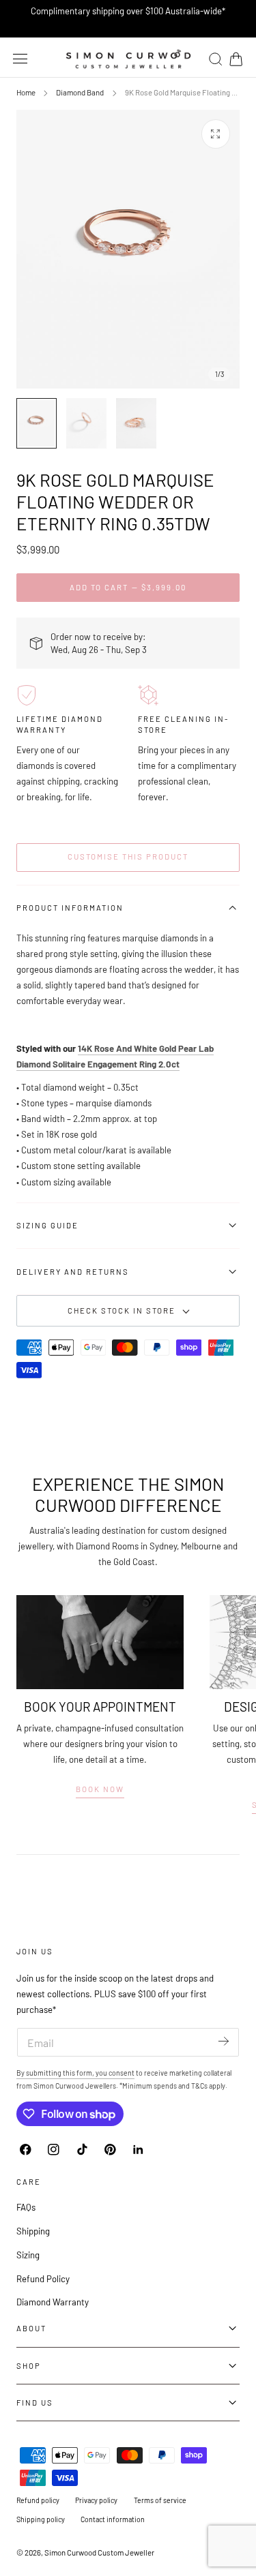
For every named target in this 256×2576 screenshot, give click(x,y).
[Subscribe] (224, 2041)
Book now (100, 1789)
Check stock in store (122, 1310)
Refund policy (38, 2500)
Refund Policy (43, 2279)
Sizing (28, 2255)
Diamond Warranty (53, 2302)
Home (26, 92)
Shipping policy (41, 2519)
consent (122, 2073)
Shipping (33, 2231)
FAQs (26, 2207)
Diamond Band (80, 92)
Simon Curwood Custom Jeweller (99, 2552)
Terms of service (160, 2500)
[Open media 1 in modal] (216, 134)
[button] (20, 59)
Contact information (113, 2519)
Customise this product (128, 857)
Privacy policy (96, 2500)
